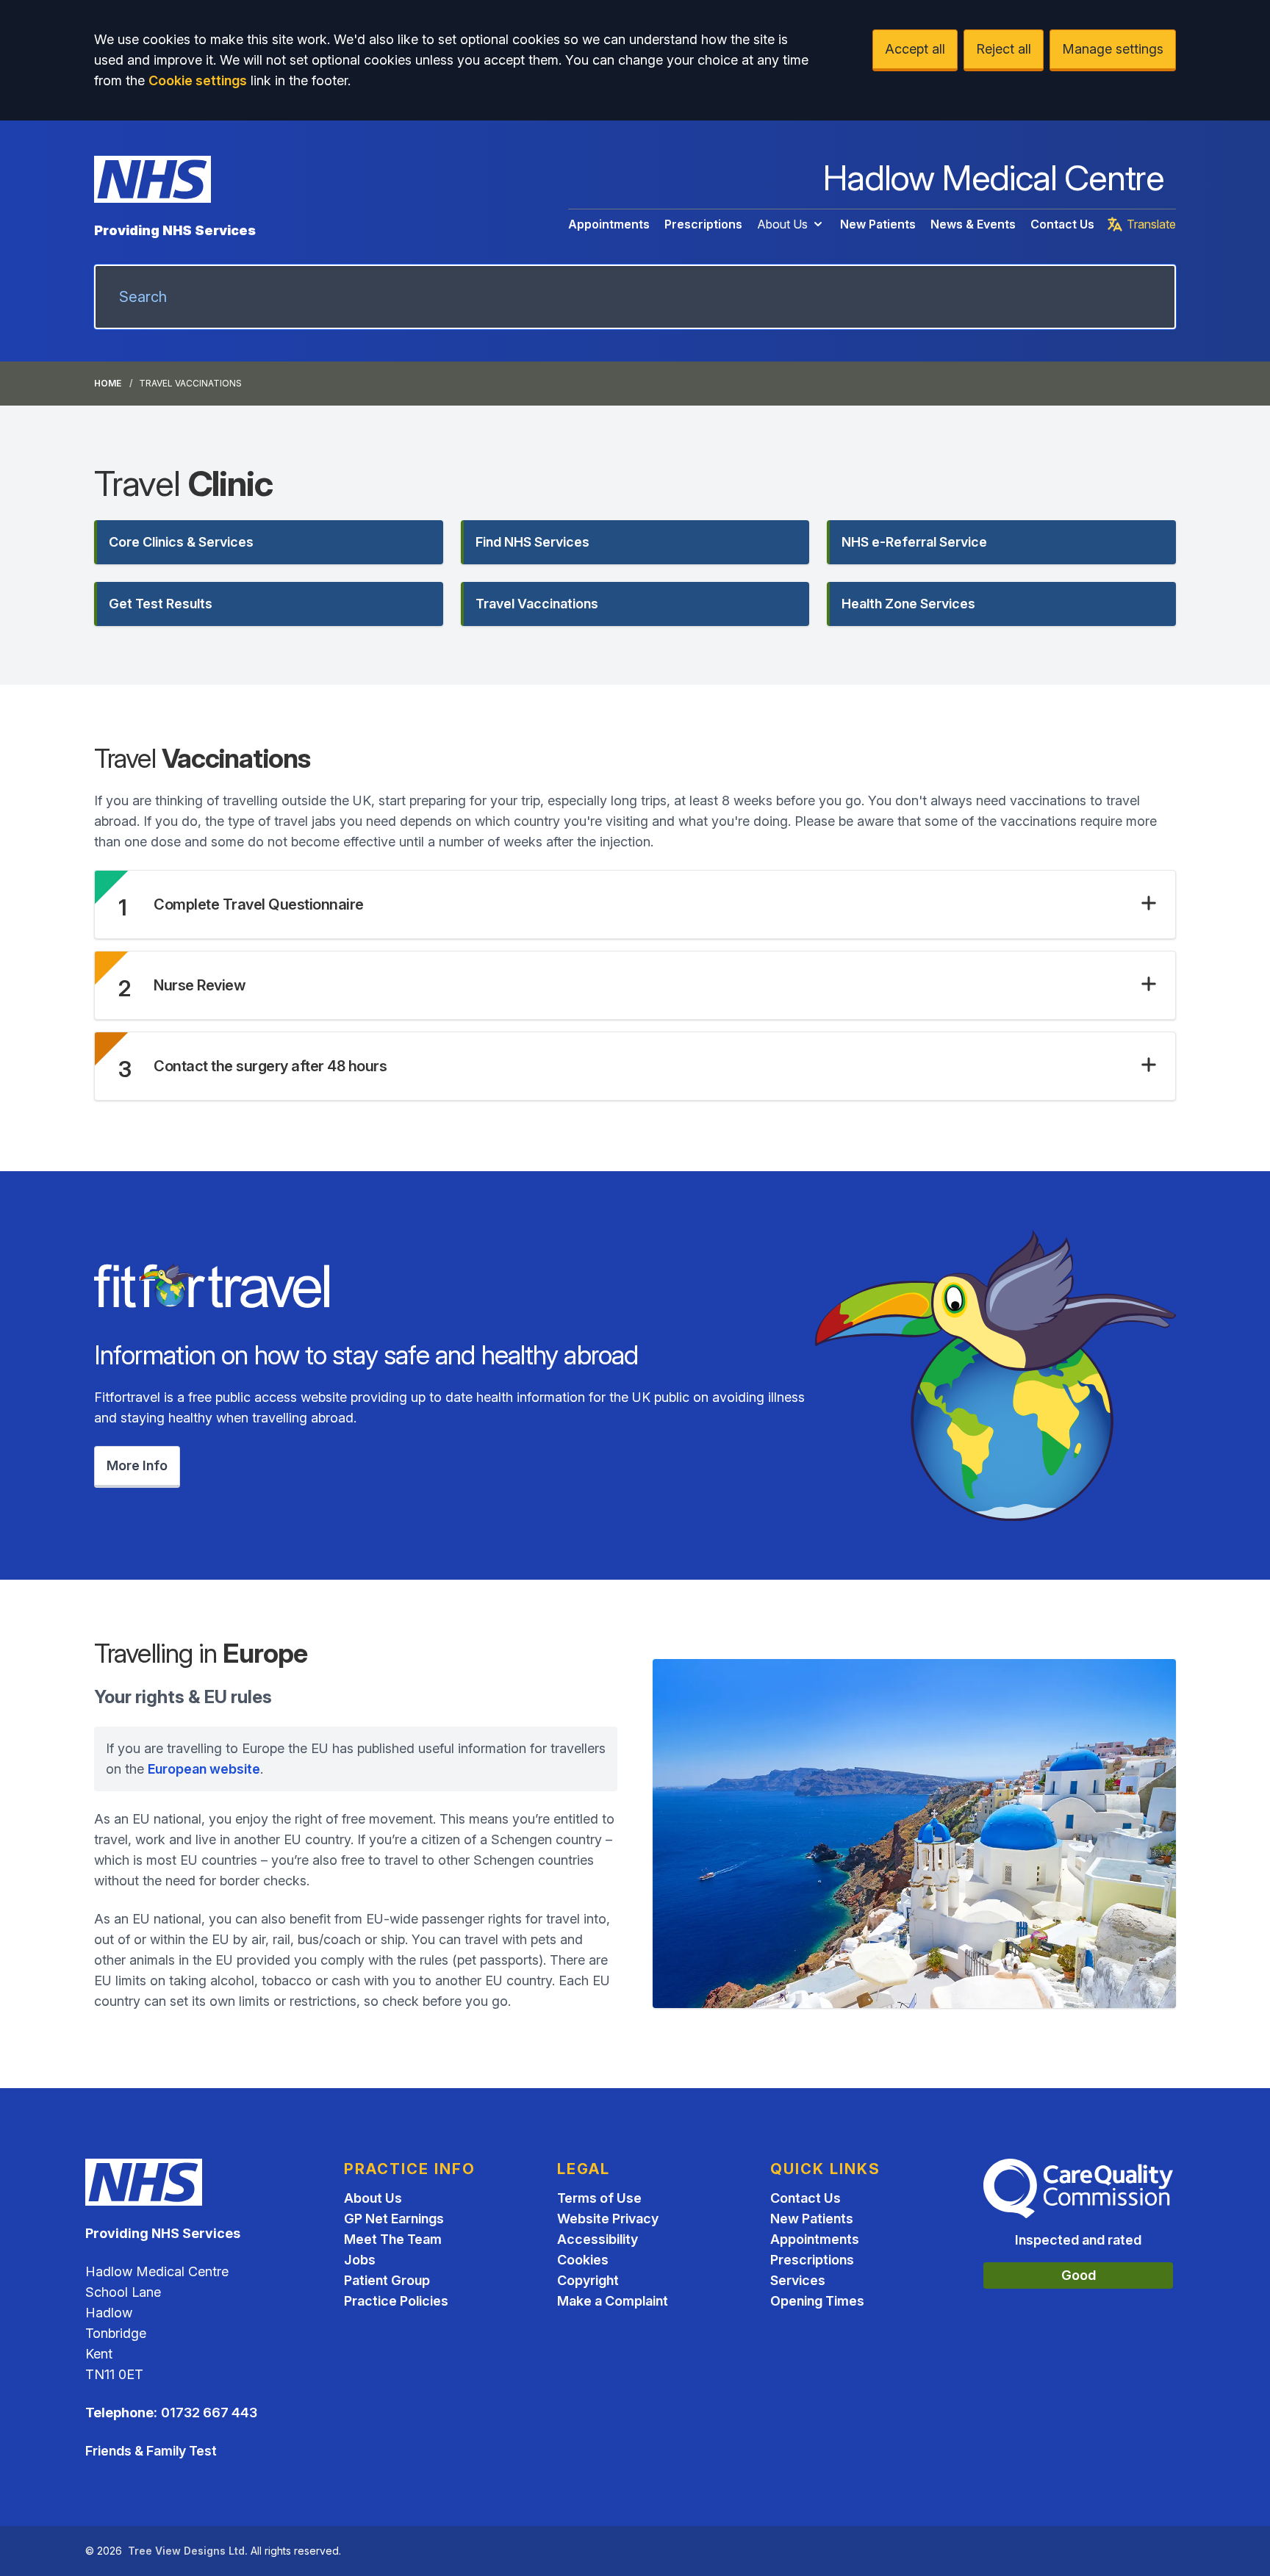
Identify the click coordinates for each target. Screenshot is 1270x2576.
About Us (782, 224)
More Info (137, 1465)
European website (204, 1769)
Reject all (1004, 49)
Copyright (588, 2280)
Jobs (360, 2260)
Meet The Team (393, 2239)
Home (108, 383)
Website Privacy (608, 2219)
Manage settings (1113, 49)
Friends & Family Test (151, 2451)
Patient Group (387, 2280)
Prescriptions (703, 224)
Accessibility (598, 2239)
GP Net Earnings (394, 2219)
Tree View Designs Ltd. (188, 2551)
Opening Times (817, 2301)
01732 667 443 (209, 2413)
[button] (269, 542)
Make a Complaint (613, 2301)
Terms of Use (599, 2198)
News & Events (973, 224)
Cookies (583, 2260)
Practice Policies (396, 2301)
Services (798, 2280)
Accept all (915, 49)
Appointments (609, 224)
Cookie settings (198, 80)
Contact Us (1062, 224)
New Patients (878, 224)
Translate (1151, 224)
